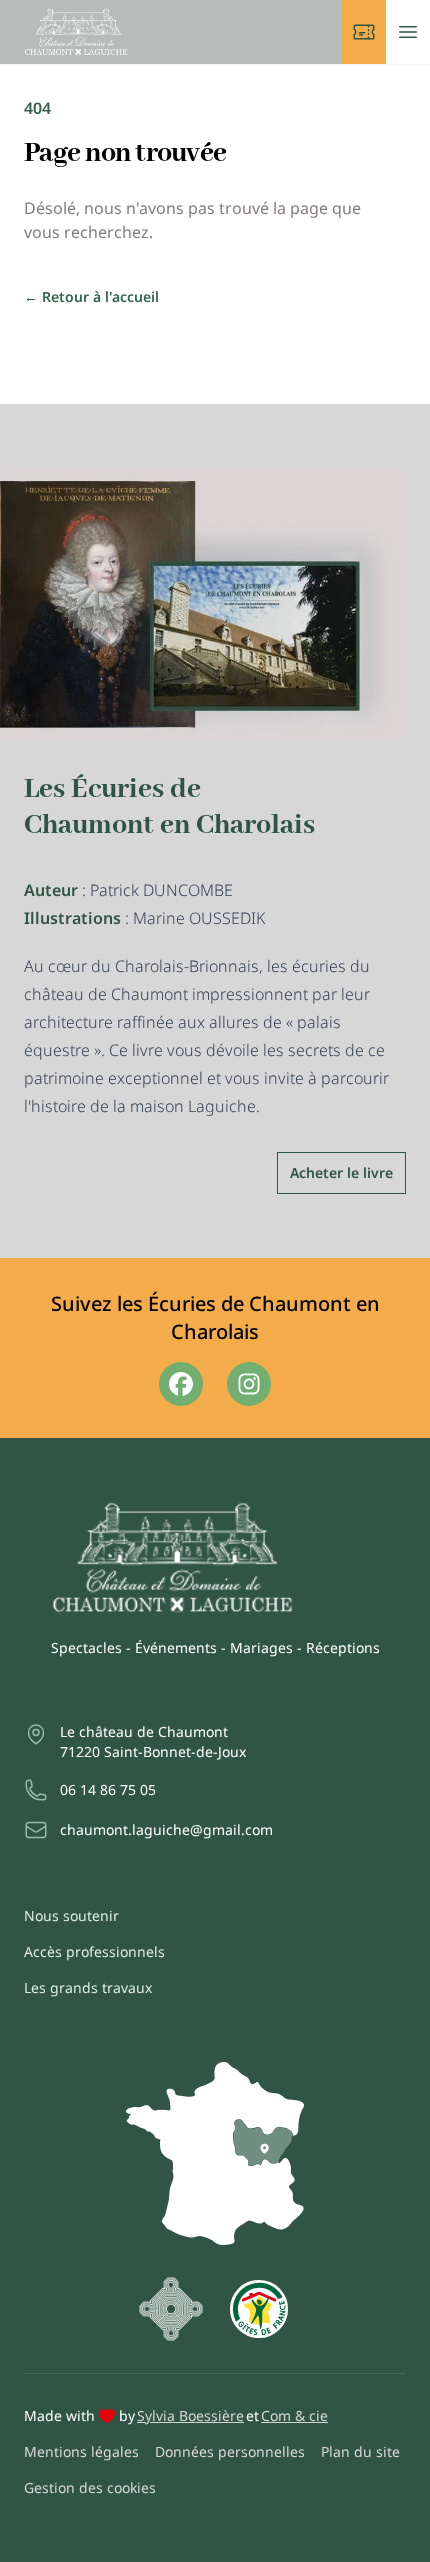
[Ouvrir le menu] (408, 32)
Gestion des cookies (90, 2487)
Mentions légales (81, 2451)
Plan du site (360, 2451)
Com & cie (294, 2415)
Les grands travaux (88, 1987)
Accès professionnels (94, 1951)
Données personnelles (230, 2451)
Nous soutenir (71, 1915)
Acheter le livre (341, 1172)
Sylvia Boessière (190, 2415)
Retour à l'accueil (91, 296)
